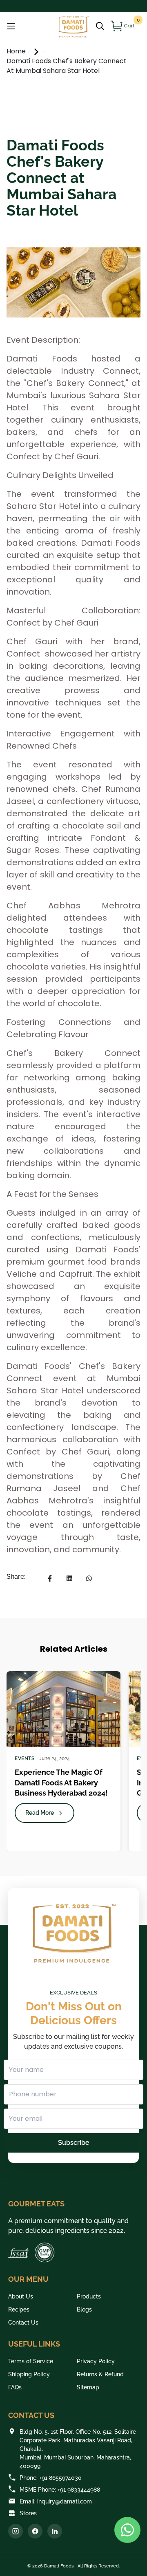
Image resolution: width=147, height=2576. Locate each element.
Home (17, 51)
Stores (28, 2513)
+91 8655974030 (60, 2478)
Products (89, 2296)
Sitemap (88, 2387)
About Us (21, 2296)
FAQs (15, 2387)
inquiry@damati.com (65, 2501)
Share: (16, 1577)
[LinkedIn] (55, 2531)
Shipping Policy (29, 2374)
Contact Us (23, 2323)
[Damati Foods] (73, 26)
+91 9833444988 (79, 2490)
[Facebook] (35, 2531)
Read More (40, 1813)
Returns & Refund (100, 2374)
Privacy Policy (96, 2361)
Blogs (84, 2309)
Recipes (19, 2309)
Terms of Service (31, 2361)
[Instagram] (16, 2531)
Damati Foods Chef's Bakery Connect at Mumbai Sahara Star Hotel (67, 66)
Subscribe (74, 2143)
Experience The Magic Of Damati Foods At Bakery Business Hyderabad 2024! (61, 1782)
